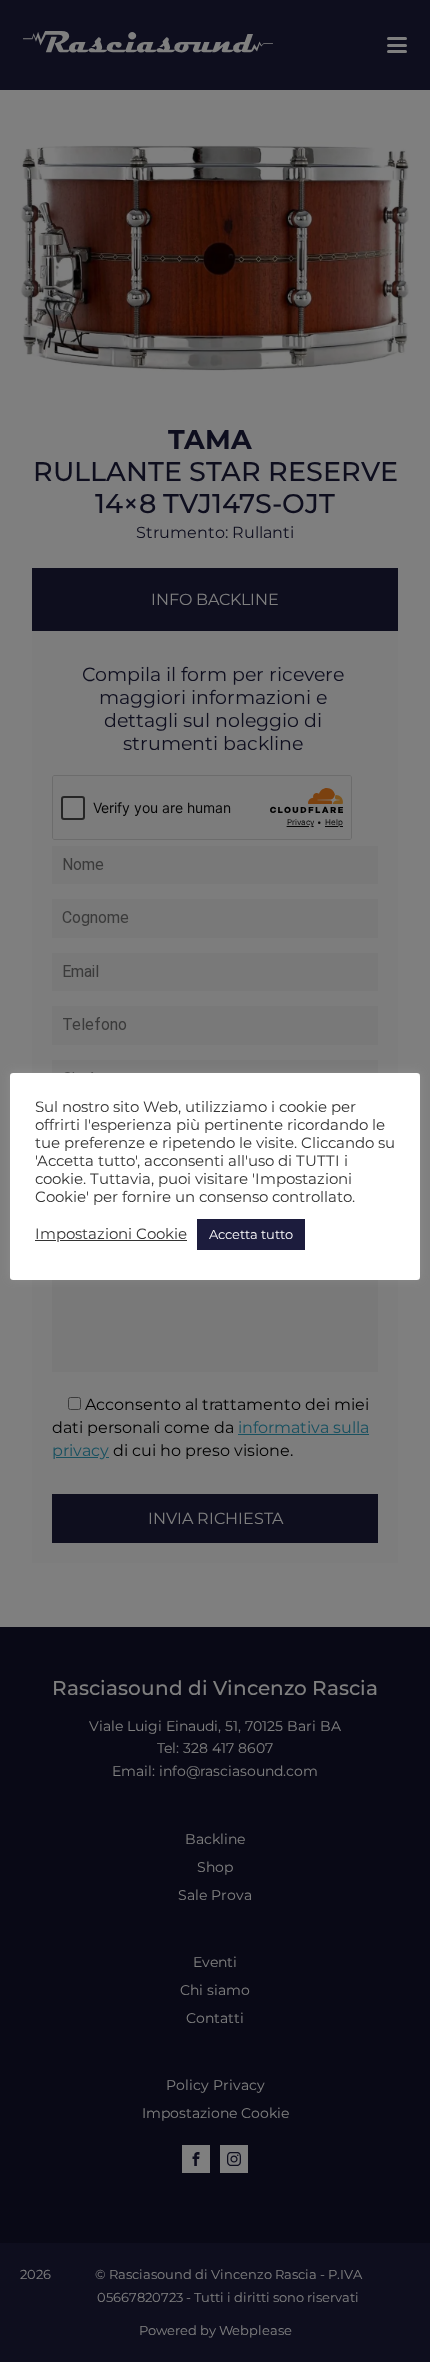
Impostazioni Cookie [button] (111, 1234)
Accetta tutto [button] (251, 1234)
